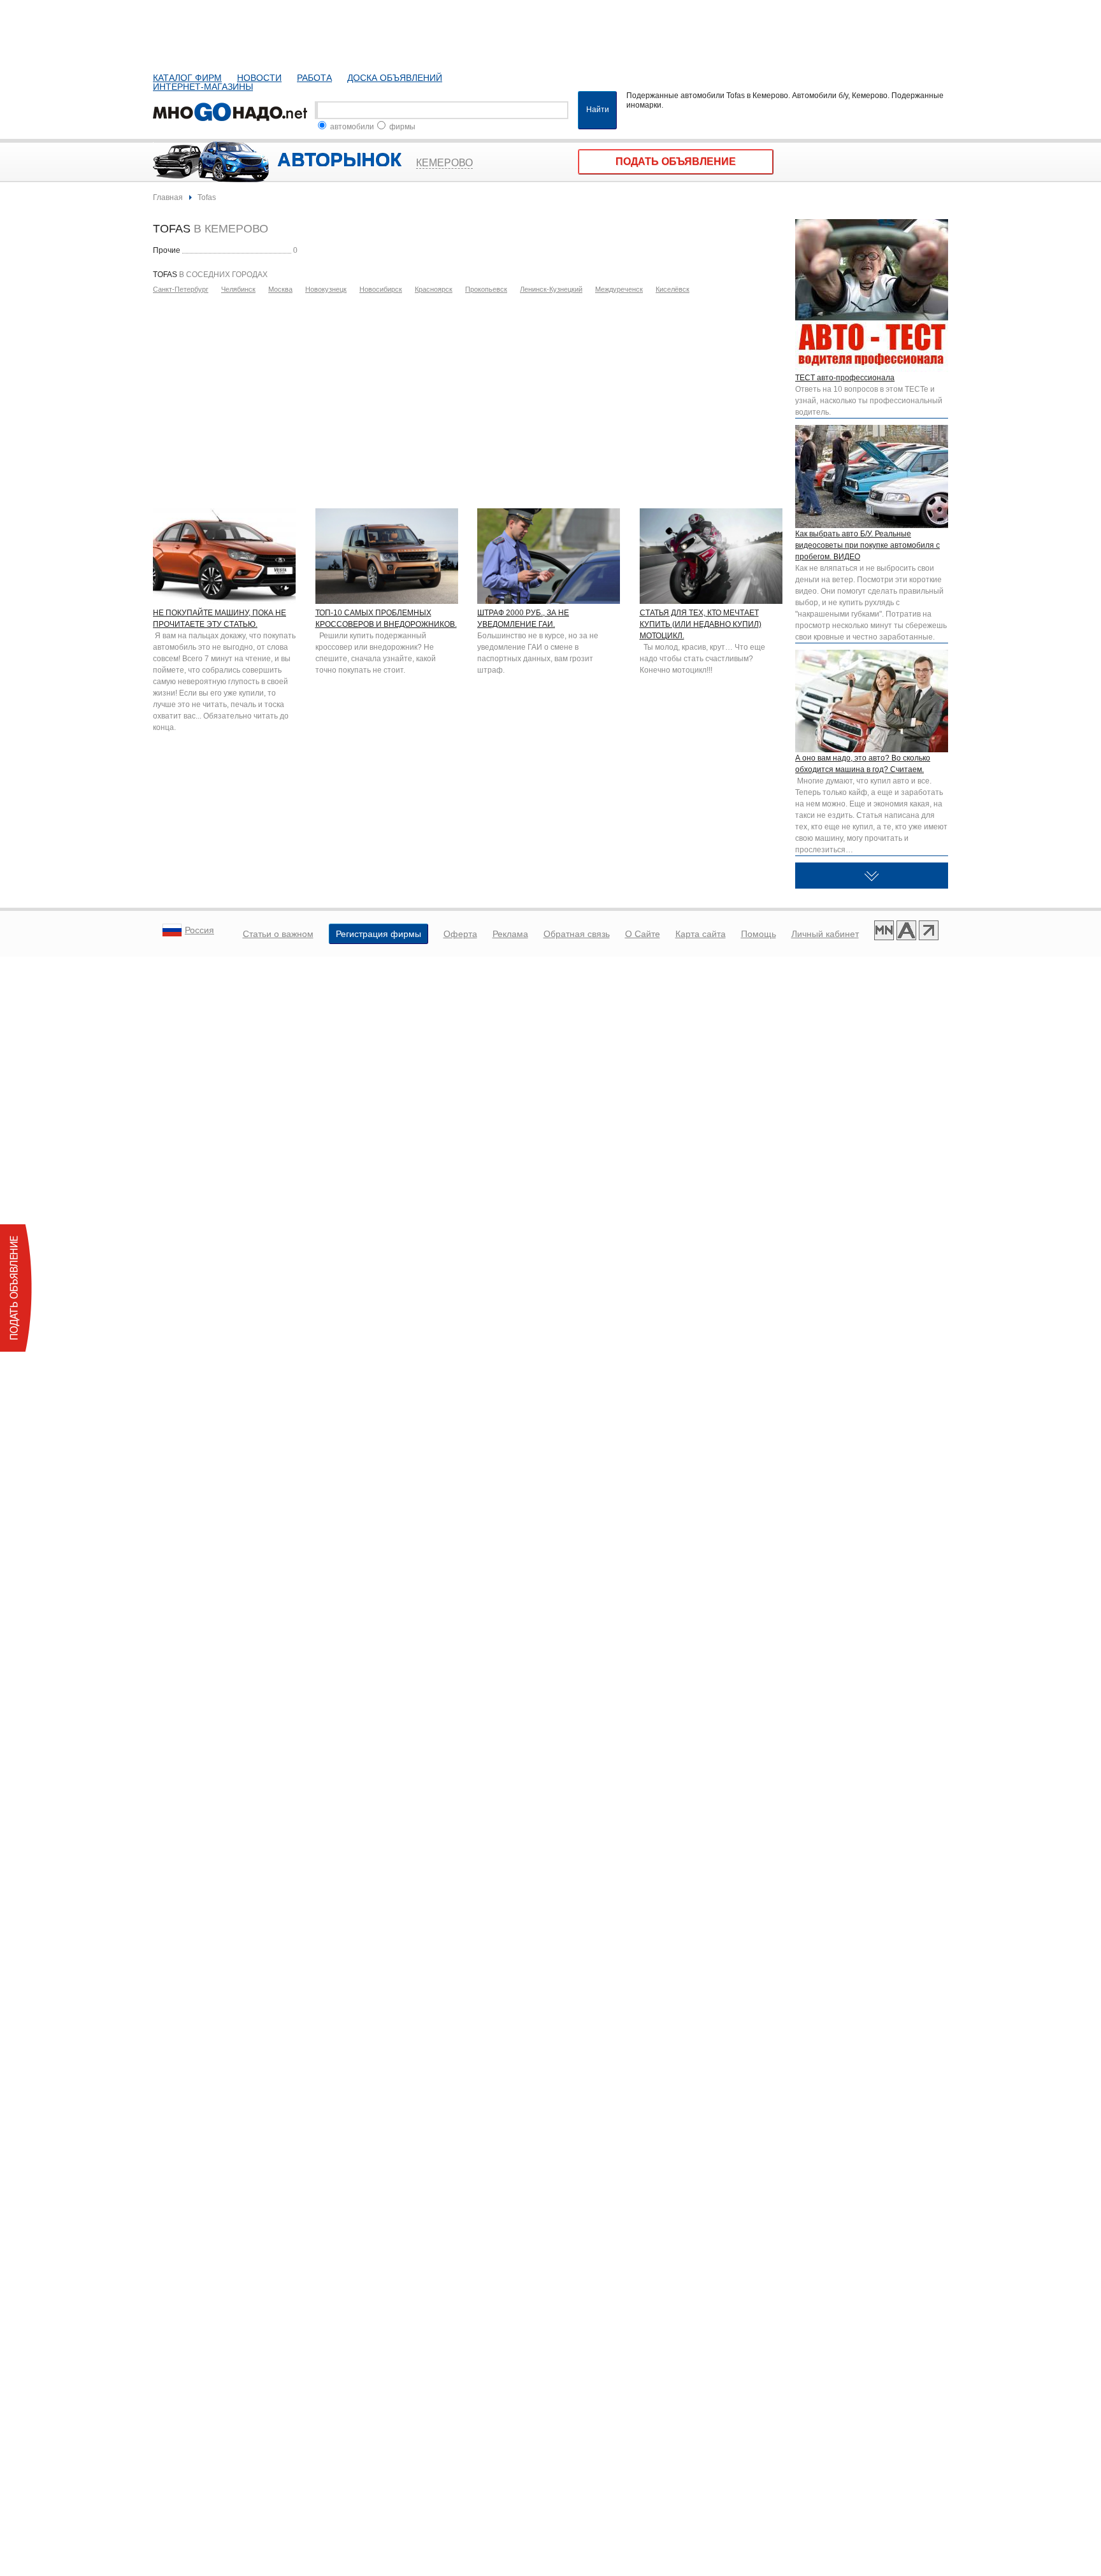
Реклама (510, 934)
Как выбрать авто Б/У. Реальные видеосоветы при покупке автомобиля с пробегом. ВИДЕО (867, 545)
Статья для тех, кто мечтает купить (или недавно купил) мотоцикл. (701, 624)
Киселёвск (673, 289)
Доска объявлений (395, 78)
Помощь (759, 934)
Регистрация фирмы (378, 934)
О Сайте (643, 934)
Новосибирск (381, 289)
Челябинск (238, 289)
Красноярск (434, 289)
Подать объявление (676, 161)
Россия (199, 930)
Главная (168, 197)
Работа (314, 78)
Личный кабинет (825, 934)
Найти (598, 110)
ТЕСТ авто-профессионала (845, 378)
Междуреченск (619, 289)
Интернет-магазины (203, 87)
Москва (280, 289)
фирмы (401, 127)
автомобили (351, 127)
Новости (259, 78)
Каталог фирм (187, 78)
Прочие (167, 250)
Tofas (207, 197)
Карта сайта (701, 934)
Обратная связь (577, 934)
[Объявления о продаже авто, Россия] (233, 110)
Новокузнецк (326, 289)
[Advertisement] (468, 397)
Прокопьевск (486, 289)
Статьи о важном (278, 934)
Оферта (460, 934)
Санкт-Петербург (181, 289)
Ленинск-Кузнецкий (551, 289)
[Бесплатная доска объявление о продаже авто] (906, 932)
